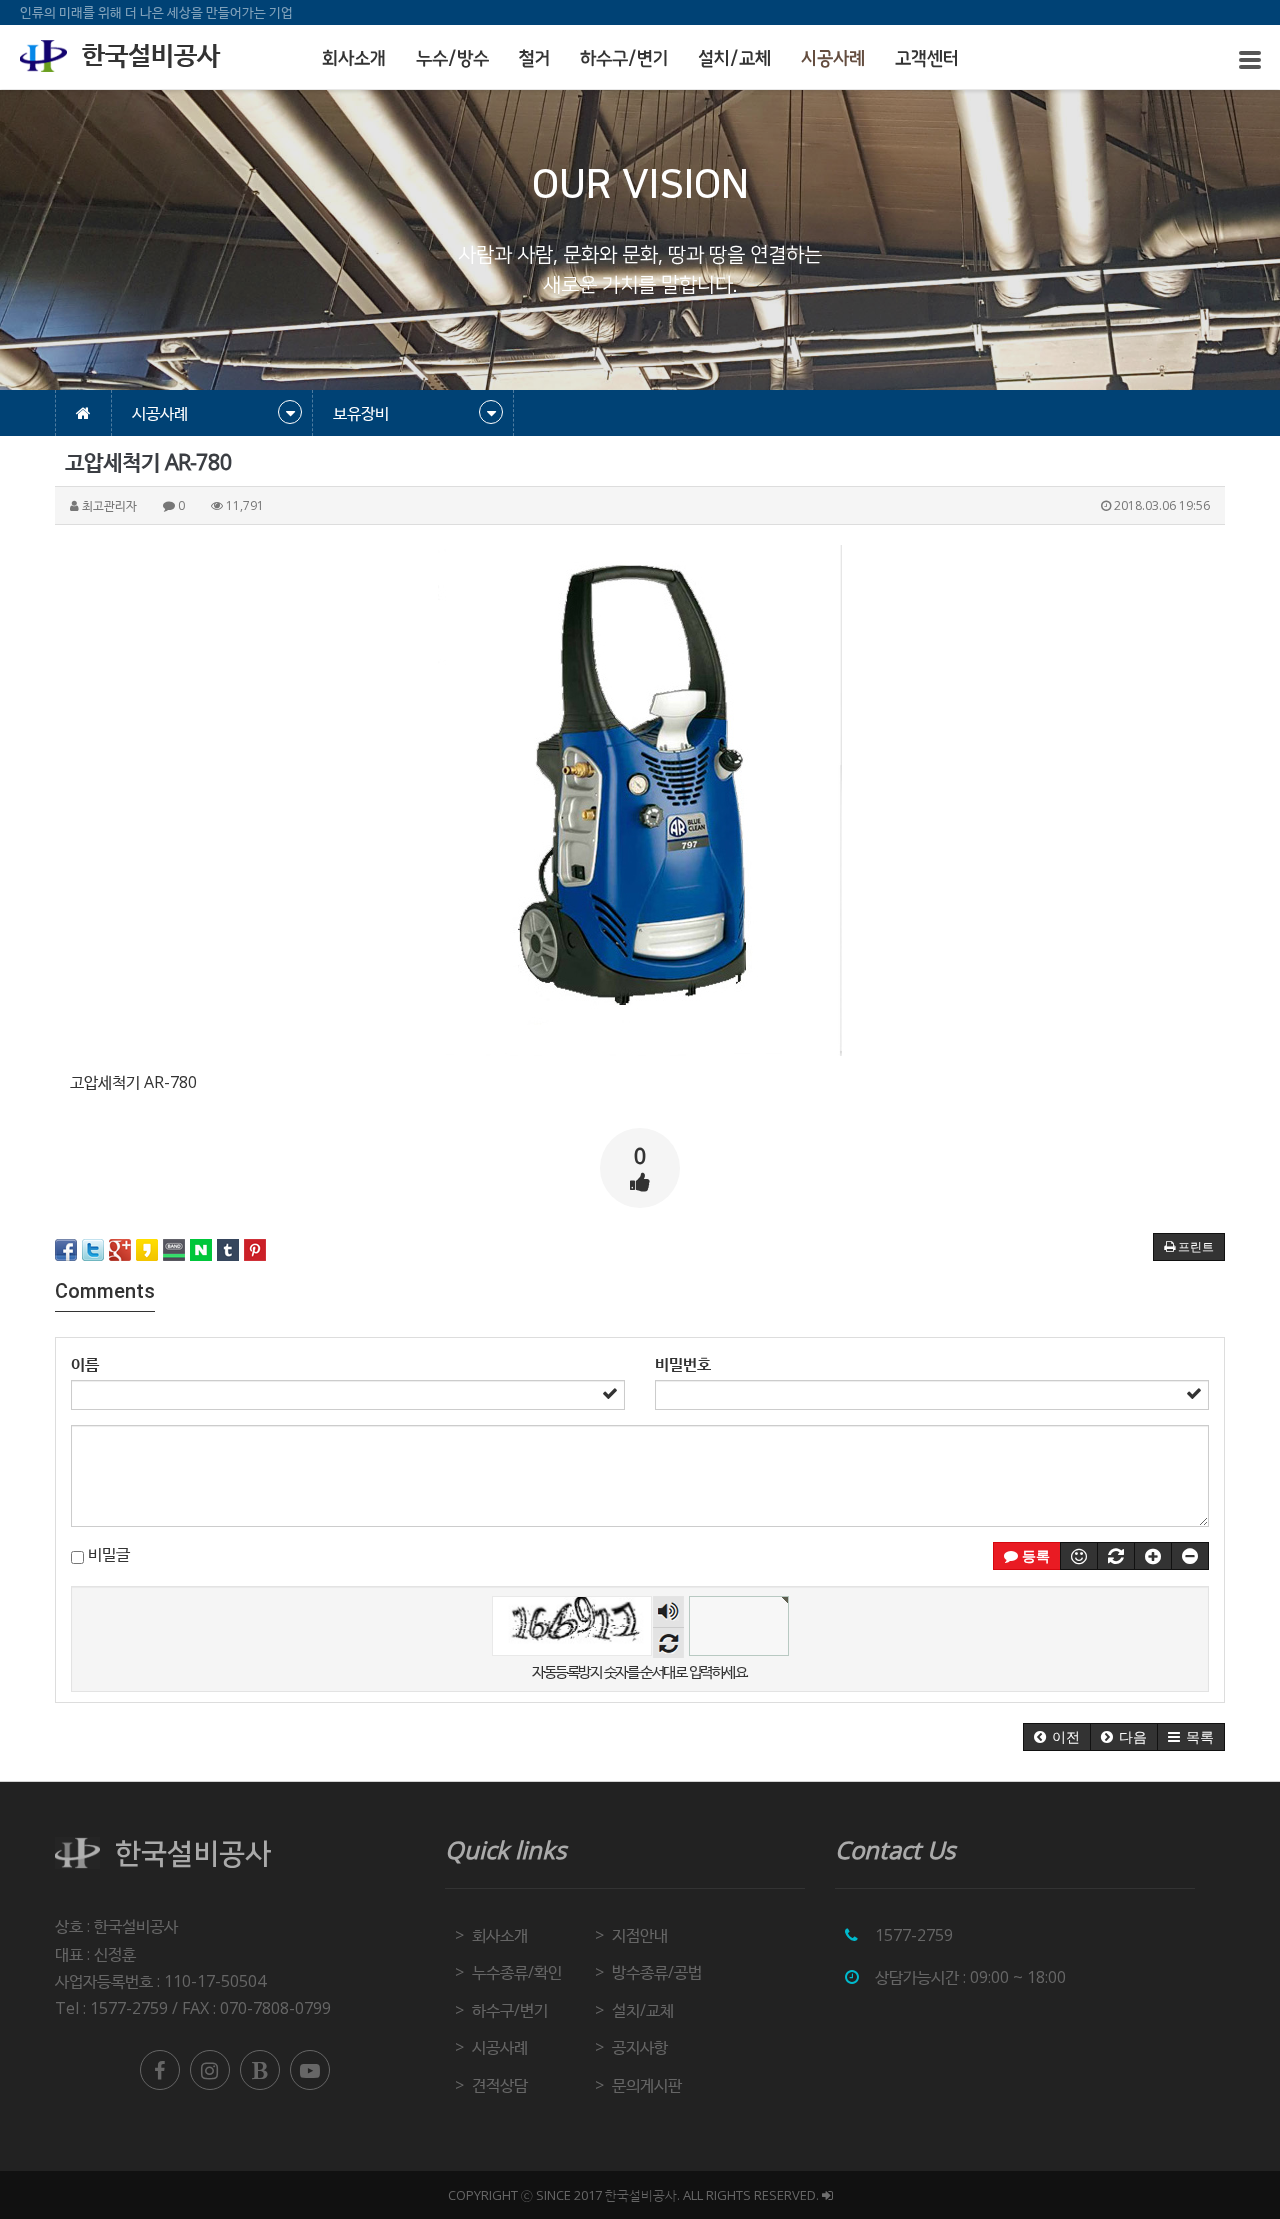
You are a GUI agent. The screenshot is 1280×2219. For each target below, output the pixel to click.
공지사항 (640, 2047)
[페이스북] (160, 2070)
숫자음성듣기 (668, 1611)
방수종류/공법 (657, 1972)
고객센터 (927, 59)
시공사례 (833, 59)
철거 (534, 59)
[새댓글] (1116, 1556)
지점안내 (640, 1935)
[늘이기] (1153, 1556)
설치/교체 (734, 59)
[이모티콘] (1079, 1556)
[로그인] (827, 2195)
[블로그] (260, 2070)
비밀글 (107, 1554)
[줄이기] (1190, 1556)
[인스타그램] (210, 2070)
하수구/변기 (624, 59)
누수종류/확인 (517, 1972)
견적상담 (500, 2085)
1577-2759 (914, 1935)
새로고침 (668, 1642)
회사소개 (354, 59)
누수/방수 (452, 59)
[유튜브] (310, 2070)
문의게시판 (647, 2085)
